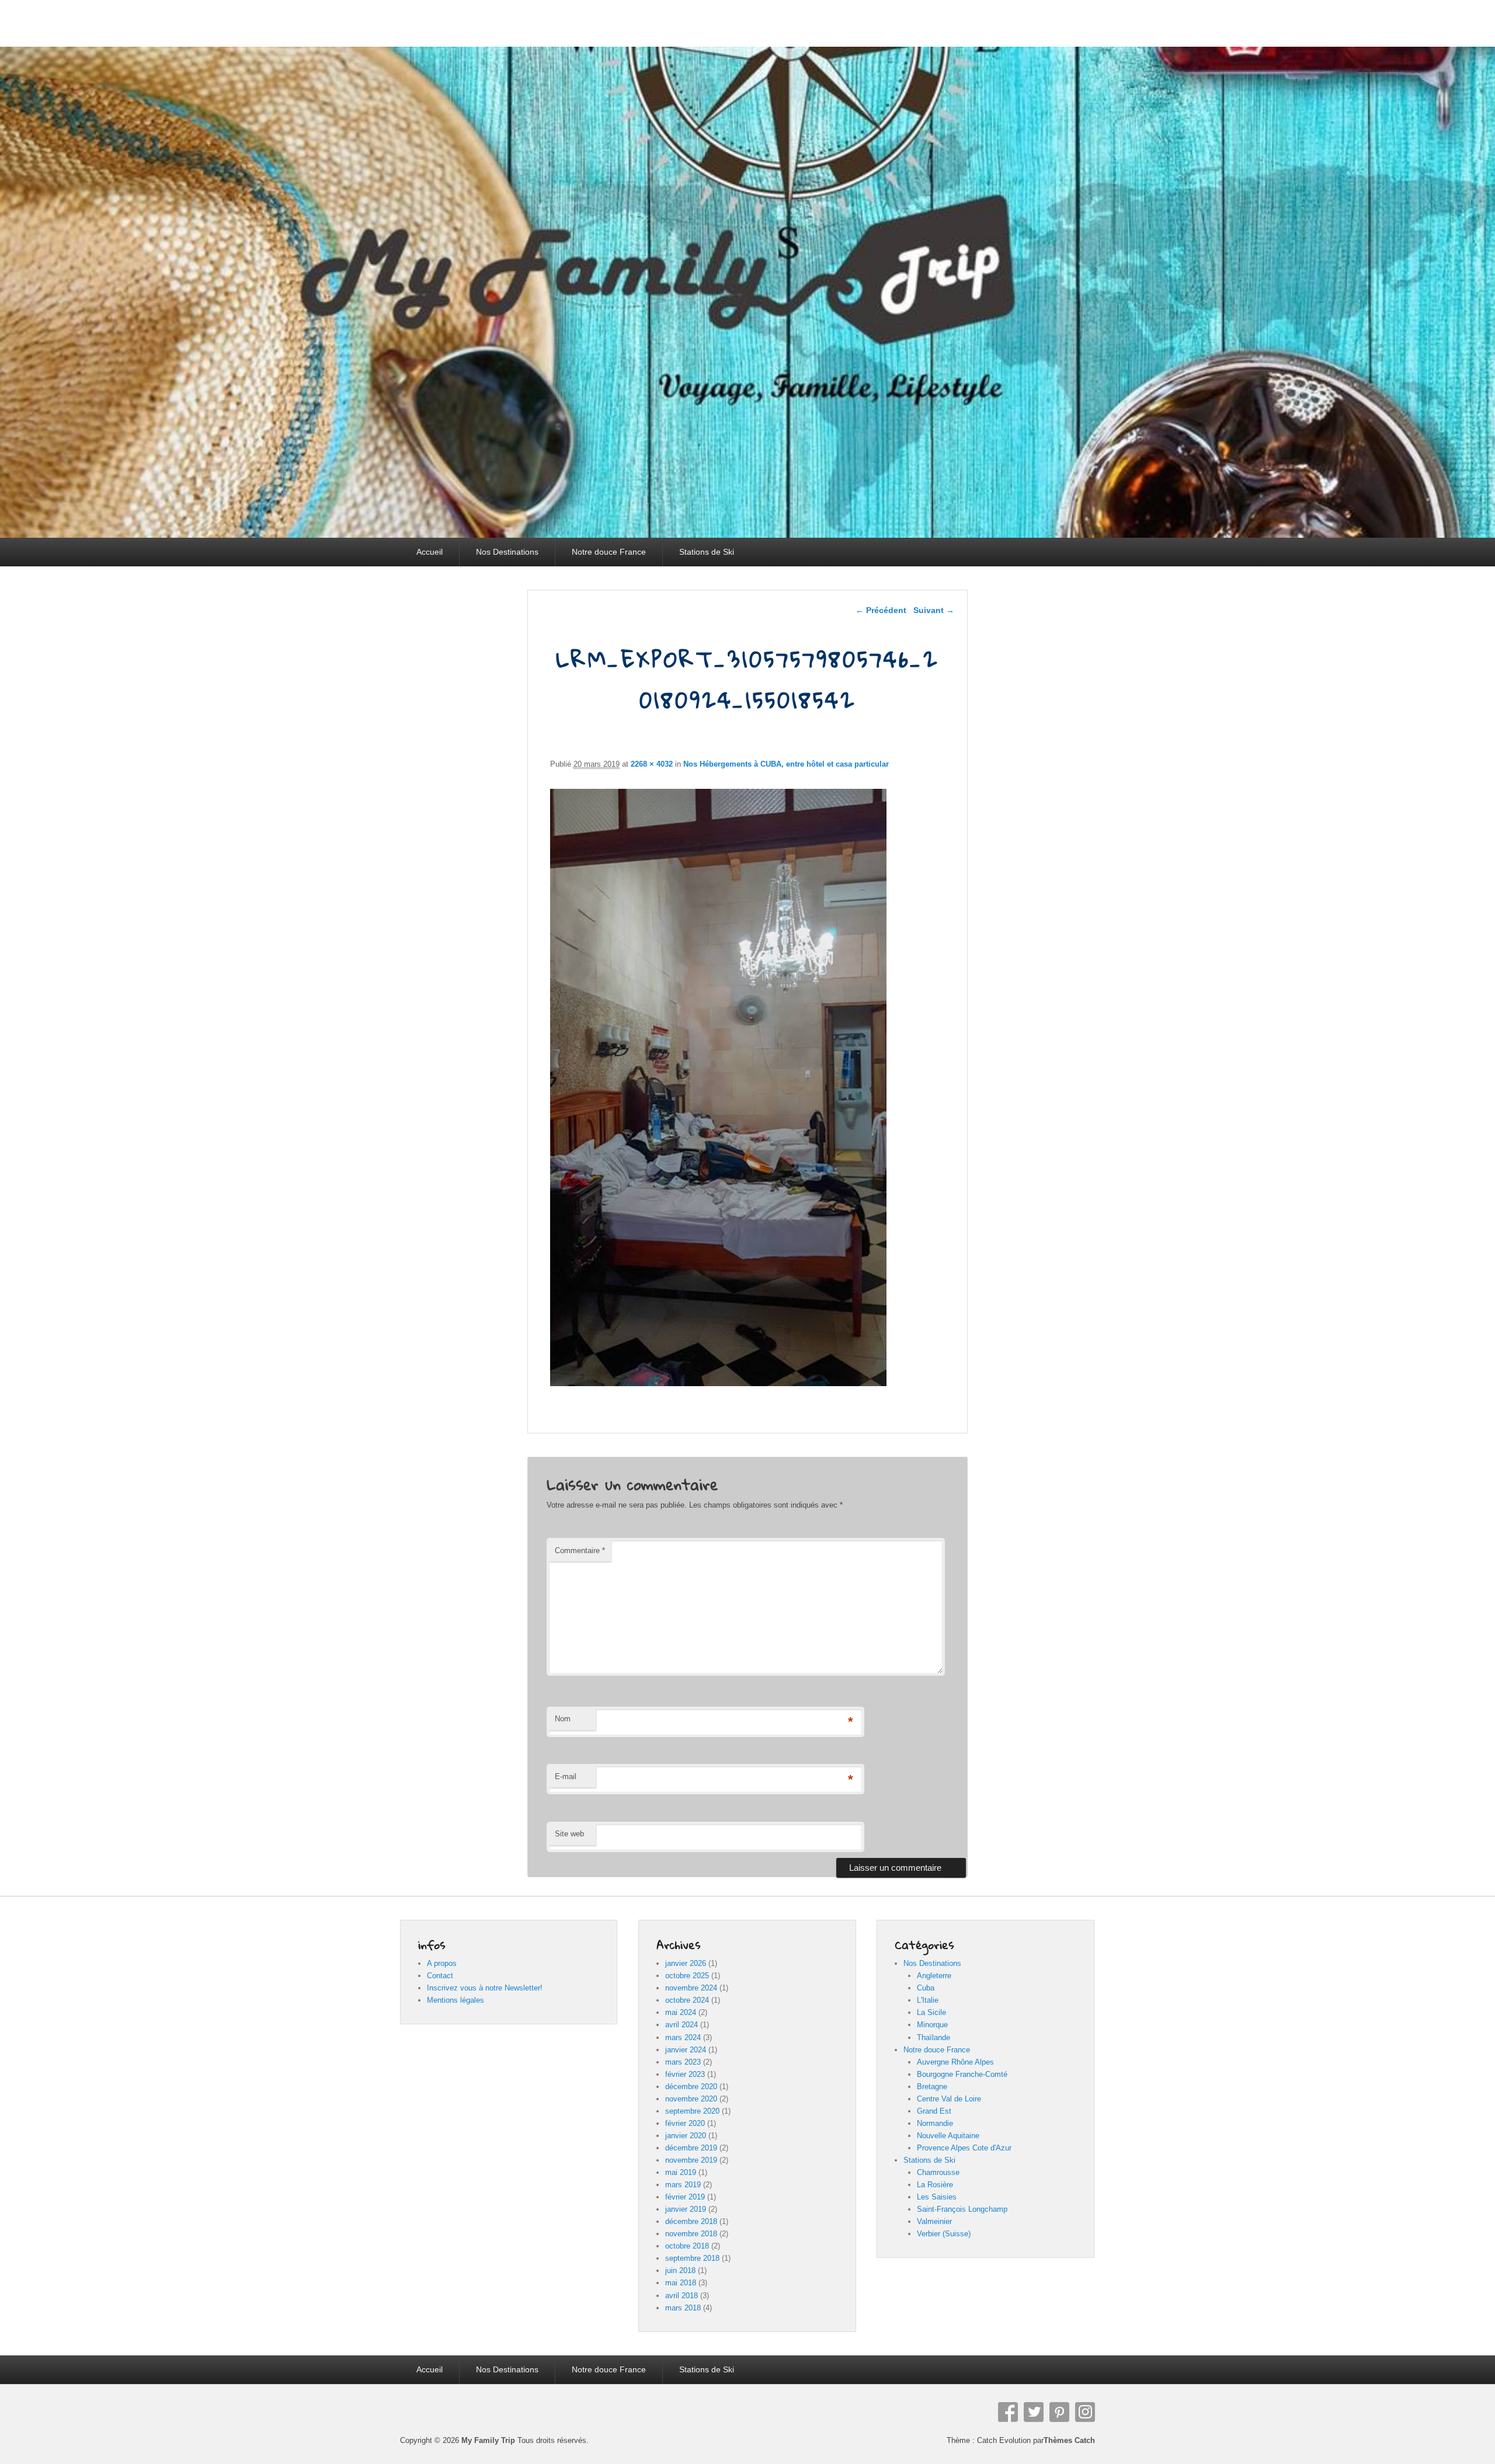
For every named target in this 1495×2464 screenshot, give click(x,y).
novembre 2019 (691, 2160)
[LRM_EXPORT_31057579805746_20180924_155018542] (718, 1383)
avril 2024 (682, 2025)
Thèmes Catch (1069, 2440)
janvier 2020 (686, 2136)
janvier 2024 (686, 2050)
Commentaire (580, 1551)
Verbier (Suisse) (944, 2234)
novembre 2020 (691, 2099)
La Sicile (931, 2012)
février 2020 (685, 2123)
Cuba (926, 1988)
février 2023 (685, 2074)
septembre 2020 (692, 2111)
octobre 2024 (687, 2000)
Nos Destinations (507, 552)
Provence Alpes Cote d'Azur (964, 2148)
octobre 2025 (687, 1976)
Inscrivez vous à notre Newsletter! (485, 1988)
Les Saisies (937, 2197)
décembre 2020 (691, 2087)
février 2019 (685, 2197)
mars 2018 (683, 2308)
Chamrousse (938, 2172)
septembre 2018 (692, 2258)
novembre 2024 (691, 1988)
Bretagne (932, 2087)
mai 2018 (681, 2283)
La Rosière (935, 2185)
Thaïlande (933, 2037)
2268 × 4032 (652, 764)
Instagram (1085, 2412)
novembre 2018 (691, 2234)
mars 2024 (683, 2037)
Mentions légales (456, 2000)
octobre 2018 (687, 2246)
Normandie (935, 2123)
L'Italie (928, 2000)
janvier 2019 (686, 2209)
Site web (569, 1834)
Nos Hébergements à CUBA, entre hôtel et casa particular (786, 764)
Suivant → (934, 610)
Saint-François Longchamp (962, 2209)
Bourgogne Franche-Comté (962, 2074)
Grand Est (934, 2111)
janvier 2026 (686, 1963)
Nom (563, 1719)
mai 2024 (681, 2012)
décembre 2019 (691, 2148)
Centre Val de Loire (949, 2099)
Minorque (932, 2025)
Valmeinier (934, 2221)
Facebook (1008, 2412)
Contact (440, 1976)
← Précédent (881, 610)
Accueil (430, 552)
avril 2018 (682, 2296)
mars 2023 (683, 2062)
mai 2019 (681, 2172)
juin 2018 (680, 2270)
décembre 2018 (691, 2221)
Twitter (1034, 2412)
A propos (442, 1963)
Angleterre (934, 1976)
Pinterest (1059, 2412)
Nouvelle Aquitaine (948, 2136)
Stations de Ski (707, 552)
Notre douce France (609, 552)
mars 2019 (683, 2185)
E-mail (566, 1776)
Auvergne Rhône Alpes (955, 2062)
